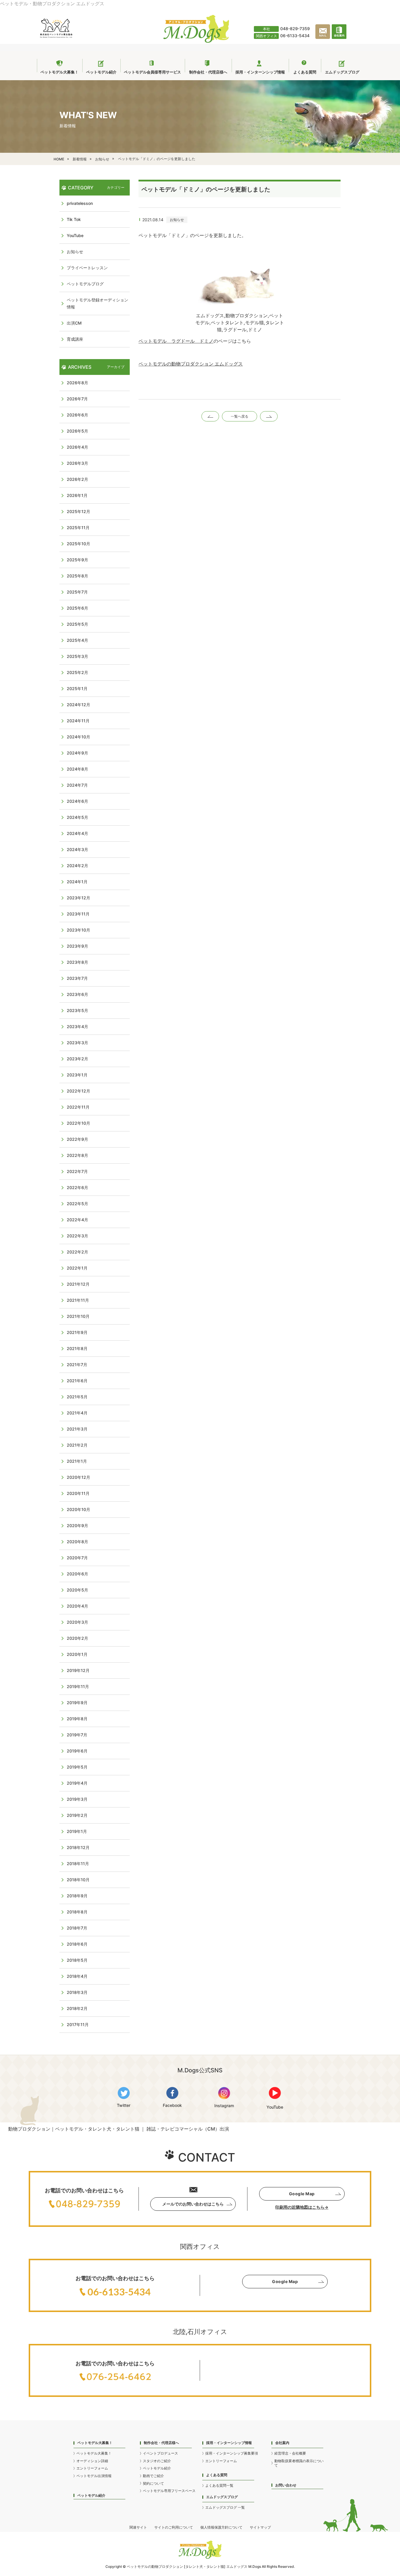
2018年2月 (77, 2008)
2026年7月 (77, 399)
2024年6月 (77, 801)
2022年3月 (77, 1236)
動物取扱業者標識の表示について (299, 2463)
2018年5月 (77, 1960)
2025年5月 (77, 624)
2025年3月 (77, 656)
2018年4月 (77, 1976)
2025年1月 (77, 688)
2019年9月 (77, 1703)
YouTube (75, 235)
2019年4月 (77, 1783)
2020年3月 (77, 1622)
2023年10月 (78, 930)
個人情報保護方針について (221, 2527)
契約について (153, 2483)
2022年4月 (77, 1220)
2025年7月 (77, 592)
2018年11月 (78, 1864)
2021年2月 (77, 1445)
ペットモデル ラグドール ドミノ (176, 341)
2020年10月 (78, 1509)
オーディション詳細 (92, 2461)
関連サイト (138, 2527)
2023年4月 (77, 1027)
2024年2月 (77, 866)
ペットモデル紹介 (91, 2495)
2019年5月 (77, 1767)
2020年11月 (78, 1493)
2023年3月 (77, 1043)
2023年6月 (77, 994)
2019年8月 (77, 1719)
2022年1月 (77, 1268)
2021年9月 (77, 1332)
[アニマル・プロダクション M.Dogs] (196, 41)
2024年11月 (78, 721)
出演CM (74, 323)
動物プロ (158, 2566)
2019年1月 (77, 1831)
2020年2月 (77, 1638)
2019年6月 (77, 1751)
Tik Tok (74, 219)
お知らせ (177, 220)
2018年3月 (77, 1992)
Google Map (302, 2194)
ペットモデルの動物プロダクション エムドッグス (191, 364)
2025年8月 (77, 576)
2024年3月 (77, 849)
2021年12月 (78, 1284)
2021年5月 (77, 1397)
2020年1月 (77, 1654)
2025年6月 (77, 608)
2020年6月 (77, 1574)
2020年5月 (77, 1590)
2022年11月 (78, 1107)
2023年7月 (77, 978)
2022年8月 (77, 1155)
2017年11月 (78, 2024)
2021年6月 (77, 1381)
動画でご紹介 (153, 2476)
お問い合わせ (286, 2485)
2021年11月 (78, 1300)
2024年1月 (77, 882)
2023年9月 (77, 946)
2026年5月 (77, 431)
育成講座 (75, 339)
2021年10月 (78, 1316)
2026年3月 (77, 463)
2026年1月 (77, 495)
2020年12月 (78, 1477)
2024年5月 (77, 817)
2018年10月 (78, 1880)
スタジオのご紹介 (157, 2461)
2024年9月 (77, 753)
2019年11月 (78, 1686)
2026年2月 (77, 479)
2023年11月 (78, 914)
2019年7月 (77, 1735)
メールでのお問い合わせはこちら (193, 2204)
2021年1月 (77, 1461)
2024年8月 (77, 769)
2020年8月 (77, 1542)
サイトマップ (260, 2527)
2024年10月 (78, 737)
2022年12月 (78, 1091)
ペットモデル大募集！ (94, 2453)
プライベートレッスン (87, 268)
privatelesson (80, 203)
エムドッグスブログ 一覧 (225, 2507)
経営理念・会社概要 (290, 2453)
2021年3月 (77, 1429)
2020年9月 (77, 1525)
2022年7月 (77, 1171)
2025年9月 (77, 560)
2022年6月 (77, 1187)
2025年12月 (78, 511)
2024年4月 (77, 833)
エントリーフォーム (92, 2468)
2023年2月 (77, 1059)
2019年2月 (77, 1815)
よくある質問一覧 (219, 2485)
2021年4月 (77, 1413)
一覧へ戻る (240, 416)
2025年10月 (78, 544)
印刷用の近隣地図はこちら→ (302, 2207)
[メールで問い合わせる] (324, 38)
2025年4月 (77, 640)
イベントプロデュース (160, 2453)
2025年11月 (78, 528)
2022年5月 (77, 1204)
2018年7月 (77, 1928)
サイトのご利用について (174, 2527)
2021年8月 (77, 1348)
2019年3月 (77, 1799)
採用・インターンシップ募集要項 (232, 2453)
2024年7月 (77, 785)
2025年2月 (77, 672)
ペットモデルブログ (85, 284)
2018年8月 (77, 1912)
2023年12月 (78, 898)
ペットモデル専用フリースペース (169, 2491)
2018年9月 (77, 1896)
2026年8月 (77, 383)
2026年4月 (77, 447)
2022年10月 (78, 1123)
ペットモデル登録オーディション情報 (98, 303)
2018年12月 (78, 1847)
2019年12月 (78, 1670)
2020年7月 (77, 1558)
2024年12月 (78, 705)
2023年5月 (77, 1010)
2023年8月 (77, 962)
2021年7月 (77, 1365)
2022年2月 (77, 1252)
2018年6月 (77, 1944)
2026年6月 (77, 415)
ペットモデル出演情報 (94, 2476)
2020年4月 (77, 1606)
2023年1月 (77, 1075)
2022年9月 (77, 1139)
